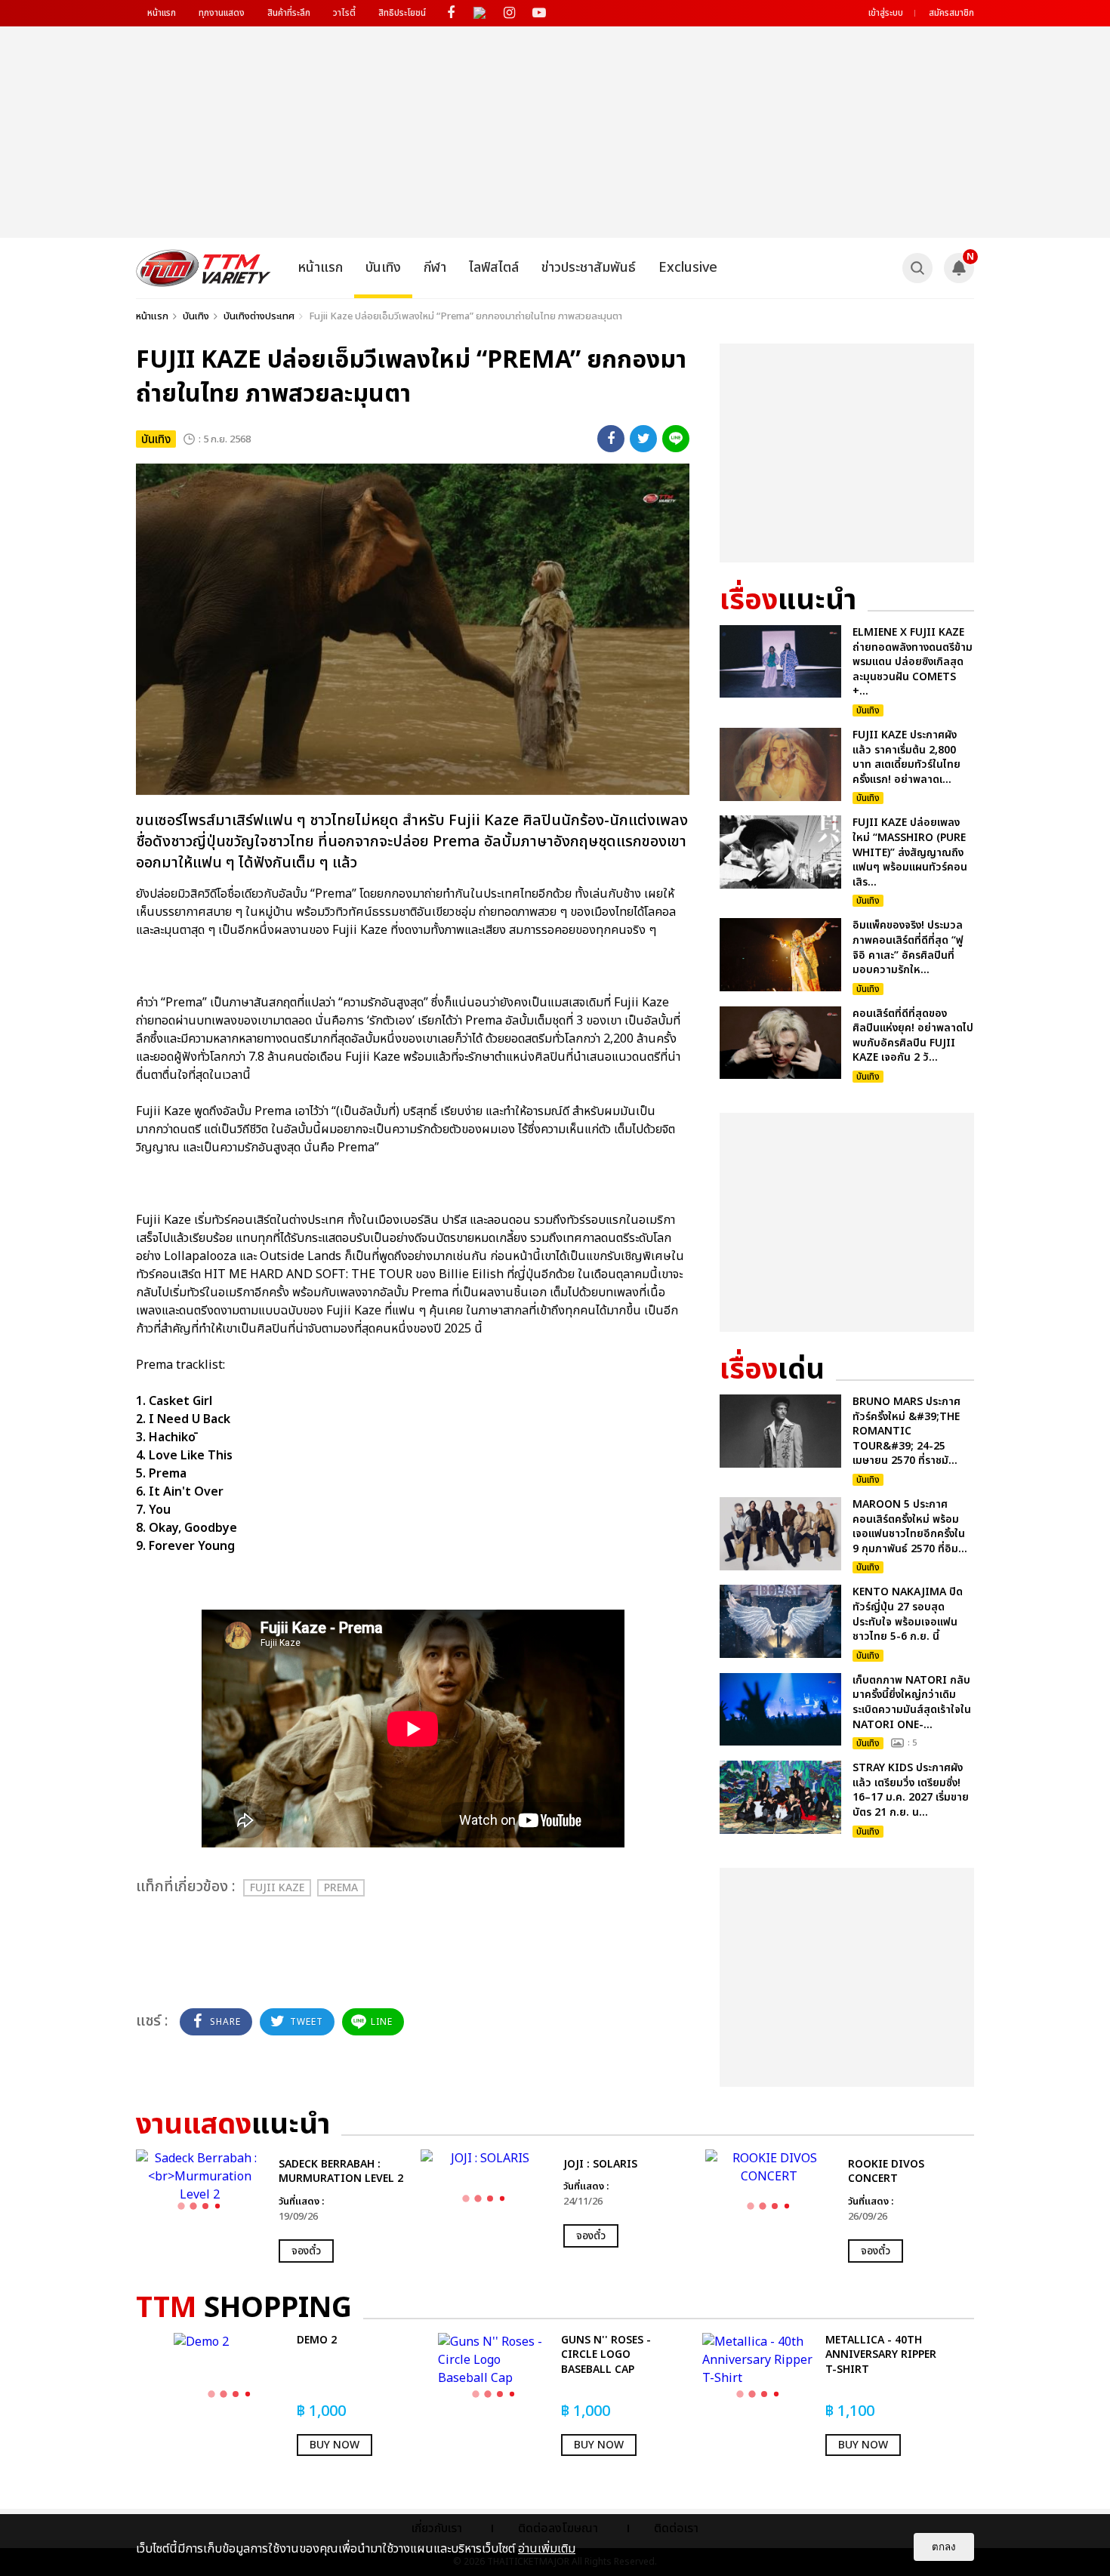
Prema (341, 1888)
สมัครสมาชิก (951, 13)
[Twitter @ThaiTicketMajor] (480, 13)
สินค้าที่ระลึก (289, 13)
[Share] (611, 439)
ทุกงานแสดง (222, 13)
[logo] (203, 268)
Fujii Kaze (277, 1888)
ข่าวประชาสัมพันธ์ (589, 268)
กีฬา (435, 268)
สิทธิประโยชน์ (402, 13)
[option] (271, 2206)
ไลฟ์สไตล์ (494, 268)
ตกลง (944, 2547)
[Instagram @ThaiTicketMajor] (509, 13)
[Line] (676, 439)
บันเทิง (383, 268)
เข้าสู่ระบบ (886, 13)
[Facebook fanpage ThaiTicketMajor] (450, 13)
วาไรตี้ (344, 13)
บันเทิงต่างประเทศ (259, 316)
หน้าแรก (162, 13)
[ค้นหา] (917, 268)
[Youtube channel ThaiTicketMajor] (539, 13)
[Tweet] (643, 439)
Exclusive (688, 268)
